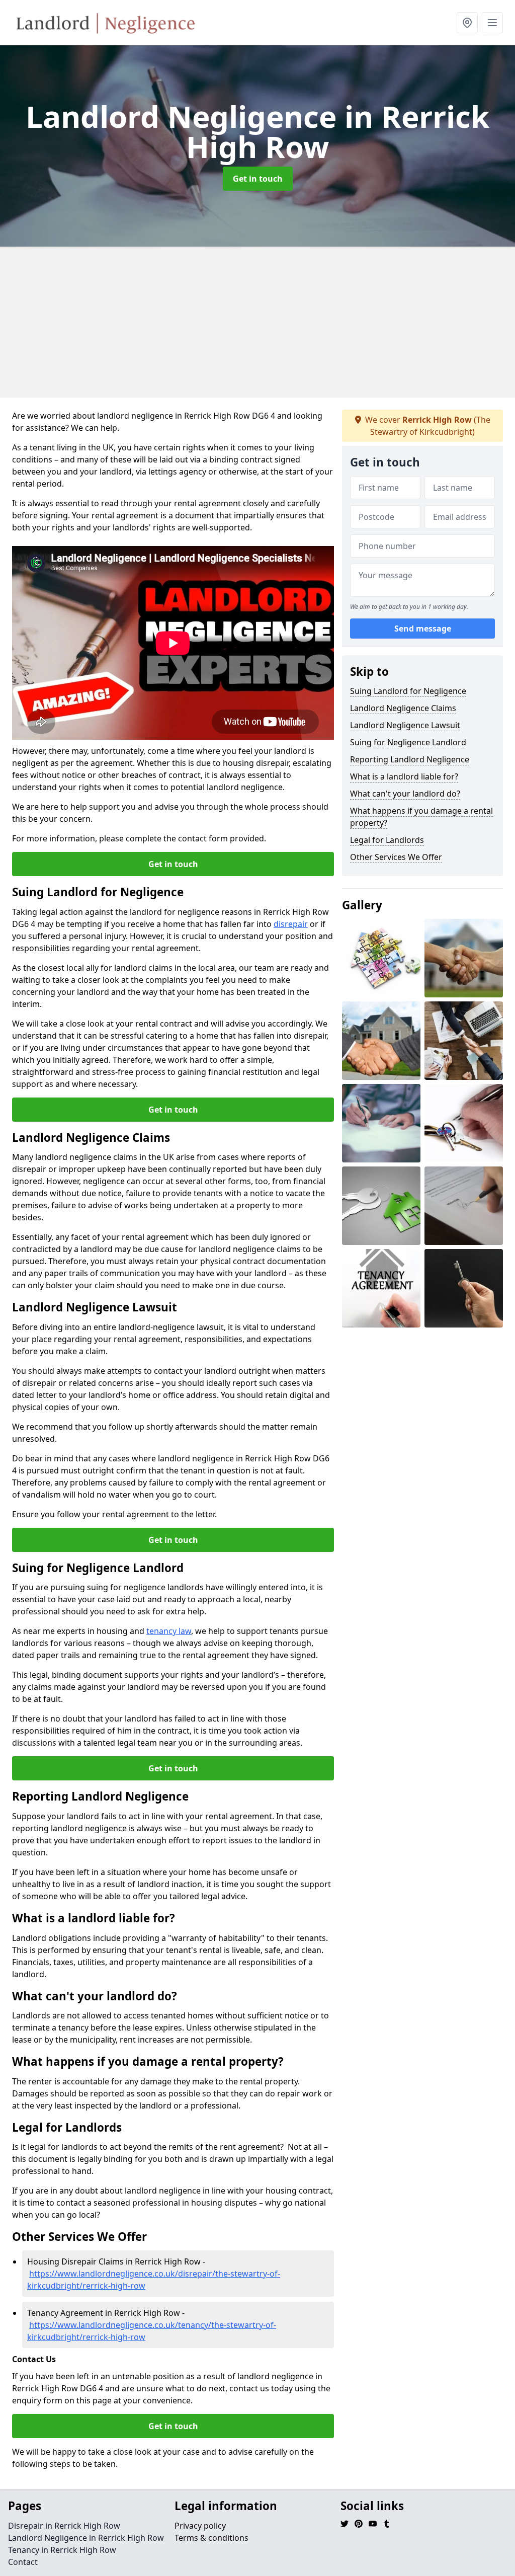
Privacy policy (200, 2526)
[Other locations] (467, 23)
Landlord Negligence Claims (403, 708)
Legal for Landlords (387, 840)
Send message (423, 629)
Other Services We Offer (396, 857)
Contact (23, 2562)
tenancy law (169, 1631)
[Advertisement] (257, 322)
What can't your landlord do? (405, 794)
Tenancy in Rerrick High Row (62, 2550)
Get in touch (258, 179)
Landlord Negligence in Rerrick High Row (86, 2538)
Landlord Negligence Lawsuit (405, 725)
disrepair (291, 924)
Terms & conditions (211, 2538)
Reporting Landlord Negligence (410, 759)
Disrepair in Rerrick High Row (64, 2526)
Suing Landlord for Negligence (408, 691)
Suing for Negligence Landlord (408, 742)
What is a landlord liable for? (404, 776)
